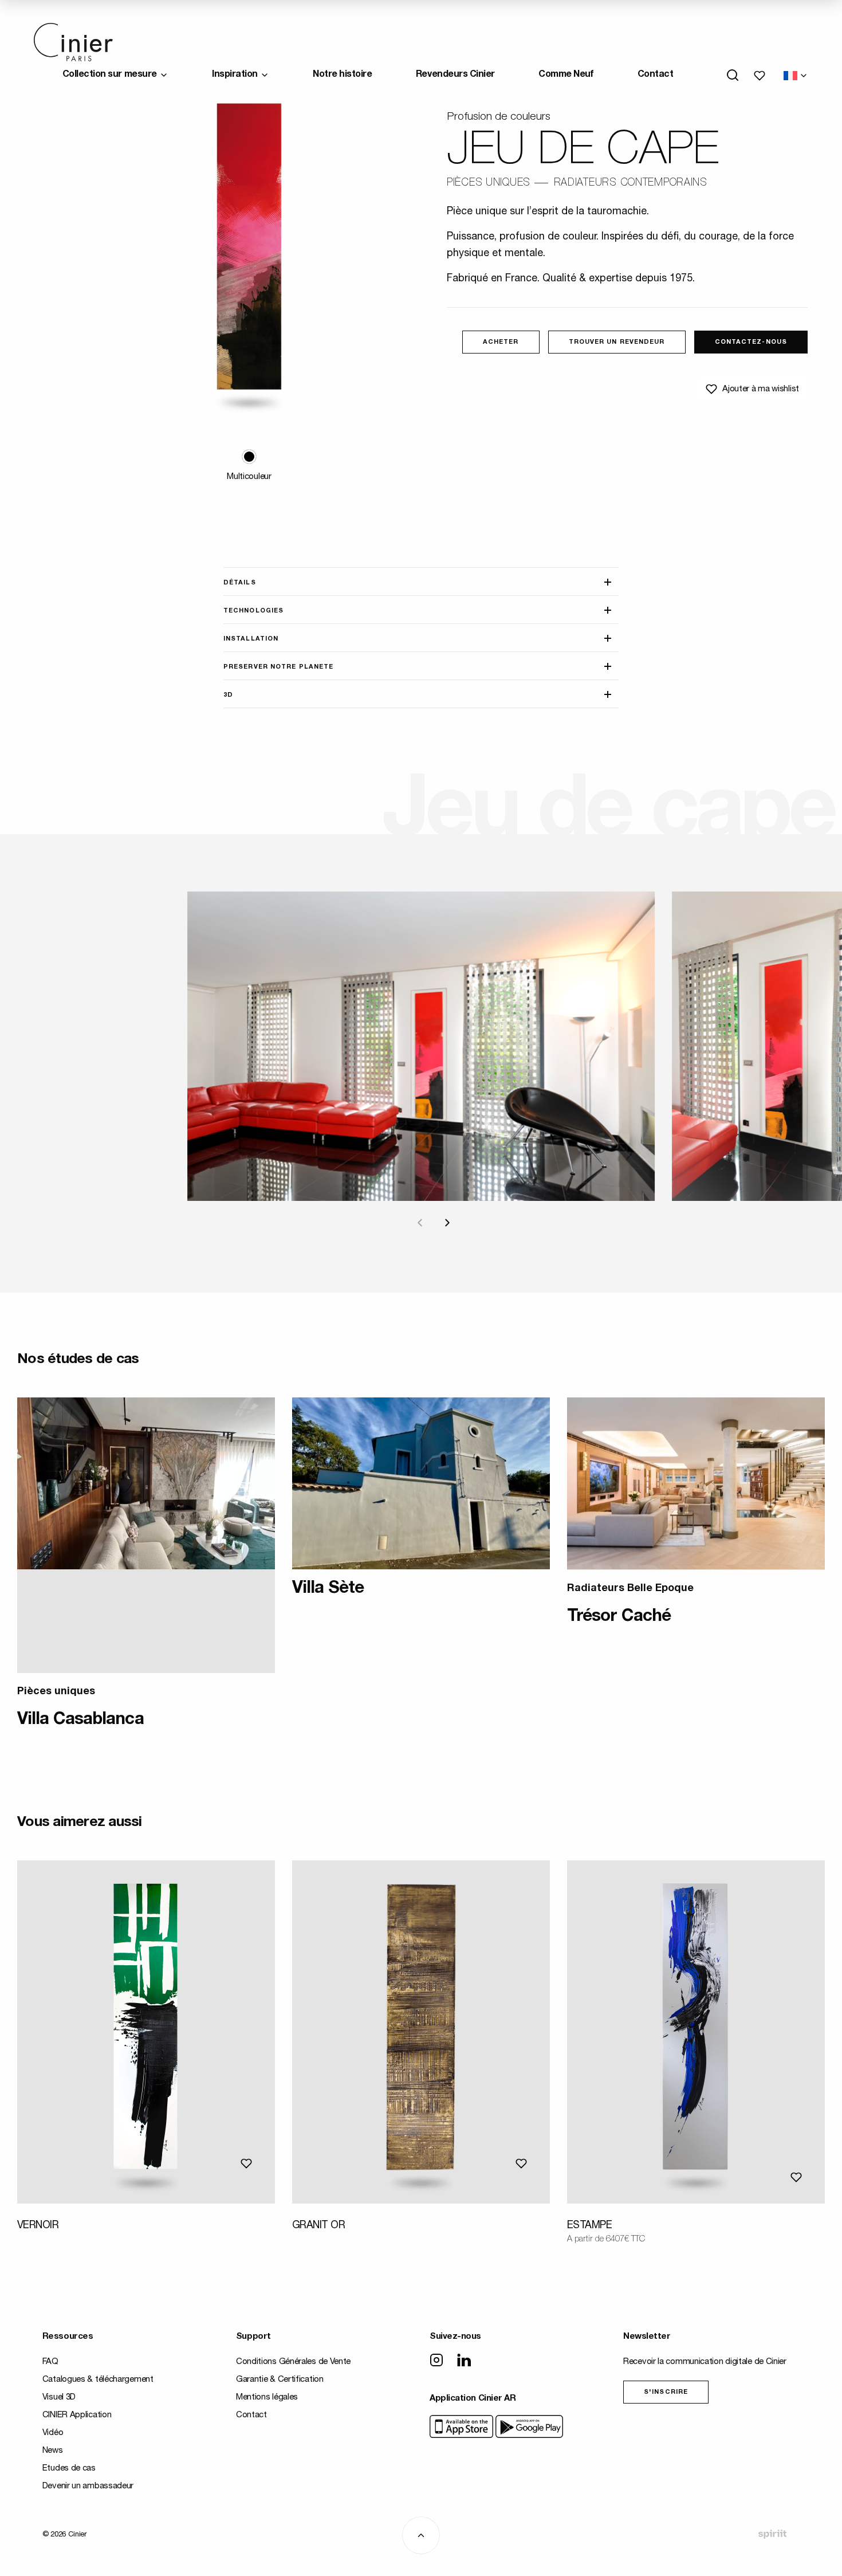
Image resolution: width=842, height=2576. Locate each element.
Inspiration (235, 75)
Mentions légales (267, 2398)
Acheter (501, 342)
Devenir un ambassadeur (88, 2486)
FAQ (50, 2362)
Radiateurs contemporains (631, 183)
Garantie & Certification (280, 2380)
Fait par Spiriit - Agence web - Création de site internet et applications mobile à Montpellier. (772, 2534)
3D (228, 695)
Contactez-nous (751, 342)
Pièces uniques (489, 183)
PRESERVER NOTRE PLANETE (278, 667)
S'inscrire (666, 2392)
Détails (240, 583)
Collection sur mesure (110, 75)
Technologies (253, 611)
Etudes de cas (69, 2469)
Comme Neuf (566, 75)
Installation (251, 639)
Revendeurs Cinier (455, 75)
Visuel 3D (59, 2398)
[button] (249, 457)
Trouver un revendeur (617, 342)
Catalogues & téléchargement (98, 2380)
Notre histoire (342, 75)
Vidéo (53, 2433)
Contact (656, 75)
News (53, 2451)
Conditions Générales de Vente (293, 2362)
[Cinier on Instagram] (436, 2361)
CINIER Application (77, 2415)
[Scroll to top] (421, 2535)
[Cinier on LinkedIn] (464, 2361)
